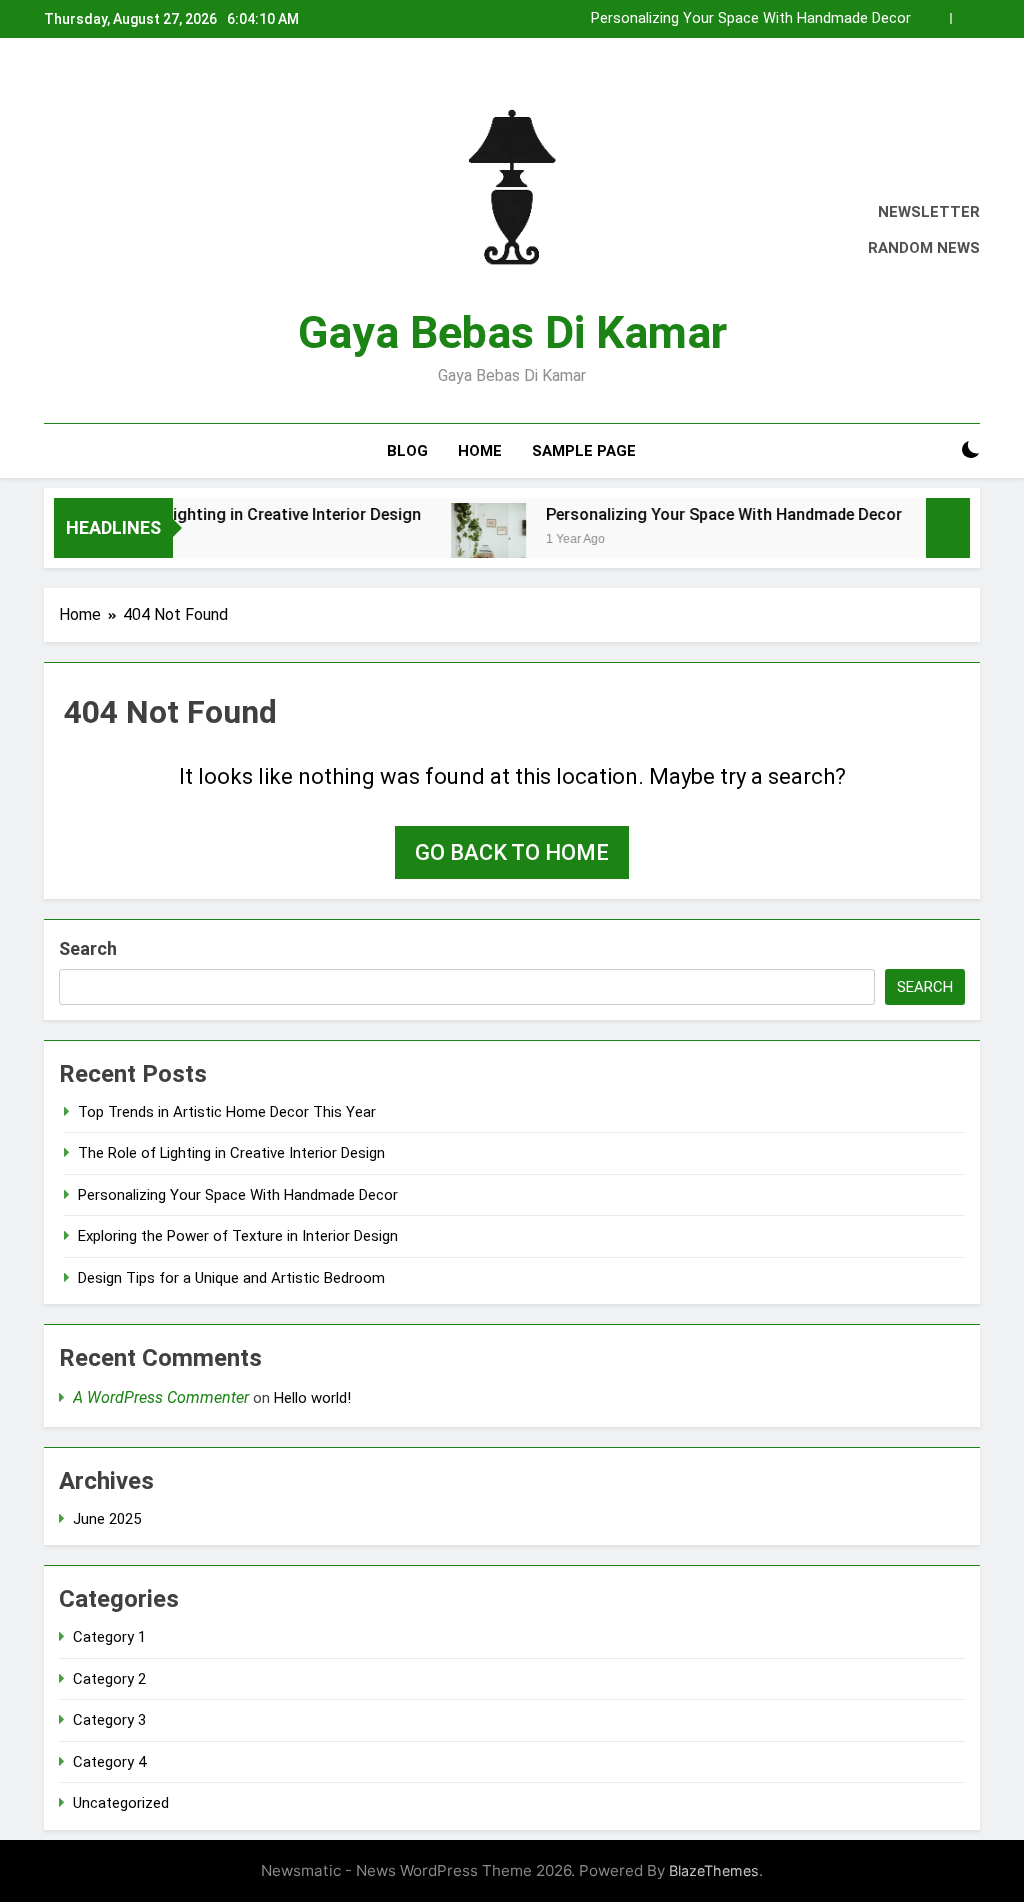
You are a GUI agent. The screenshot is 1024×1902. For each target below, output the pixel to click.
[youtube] (152, 231)
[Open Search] (936, 450)
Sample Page (584, 451)
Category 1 (109, 1637)
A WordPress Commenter (161, 1397)
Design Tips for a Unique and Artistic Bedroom (231, 1278)
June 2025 (107, 1519)
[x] (104, 231)
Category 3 (109, 1720)
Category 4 (109, 1762)
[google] (128, 231)
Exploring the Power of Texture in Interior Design (238, 1236)
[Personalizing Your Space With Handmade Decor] (463, 540)
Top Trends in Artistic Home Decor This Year (227, 1112)
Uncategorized (121, 1803)
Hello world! (312, 1398)
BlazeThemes (714, 1870)
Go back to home (512, 852)
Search (88, 948)
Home (480, 451)
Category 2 (109, 1679)
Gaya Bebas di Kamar (512, 332)
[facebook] (56, 231)
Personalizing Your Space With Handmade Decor (751, 19)
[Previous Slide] (935, 18)
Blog (407, 451)
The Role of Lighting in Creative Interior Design (223, 514)
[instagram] (80, 231)
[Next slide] (965, 18)
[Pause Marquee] (948, 528)
